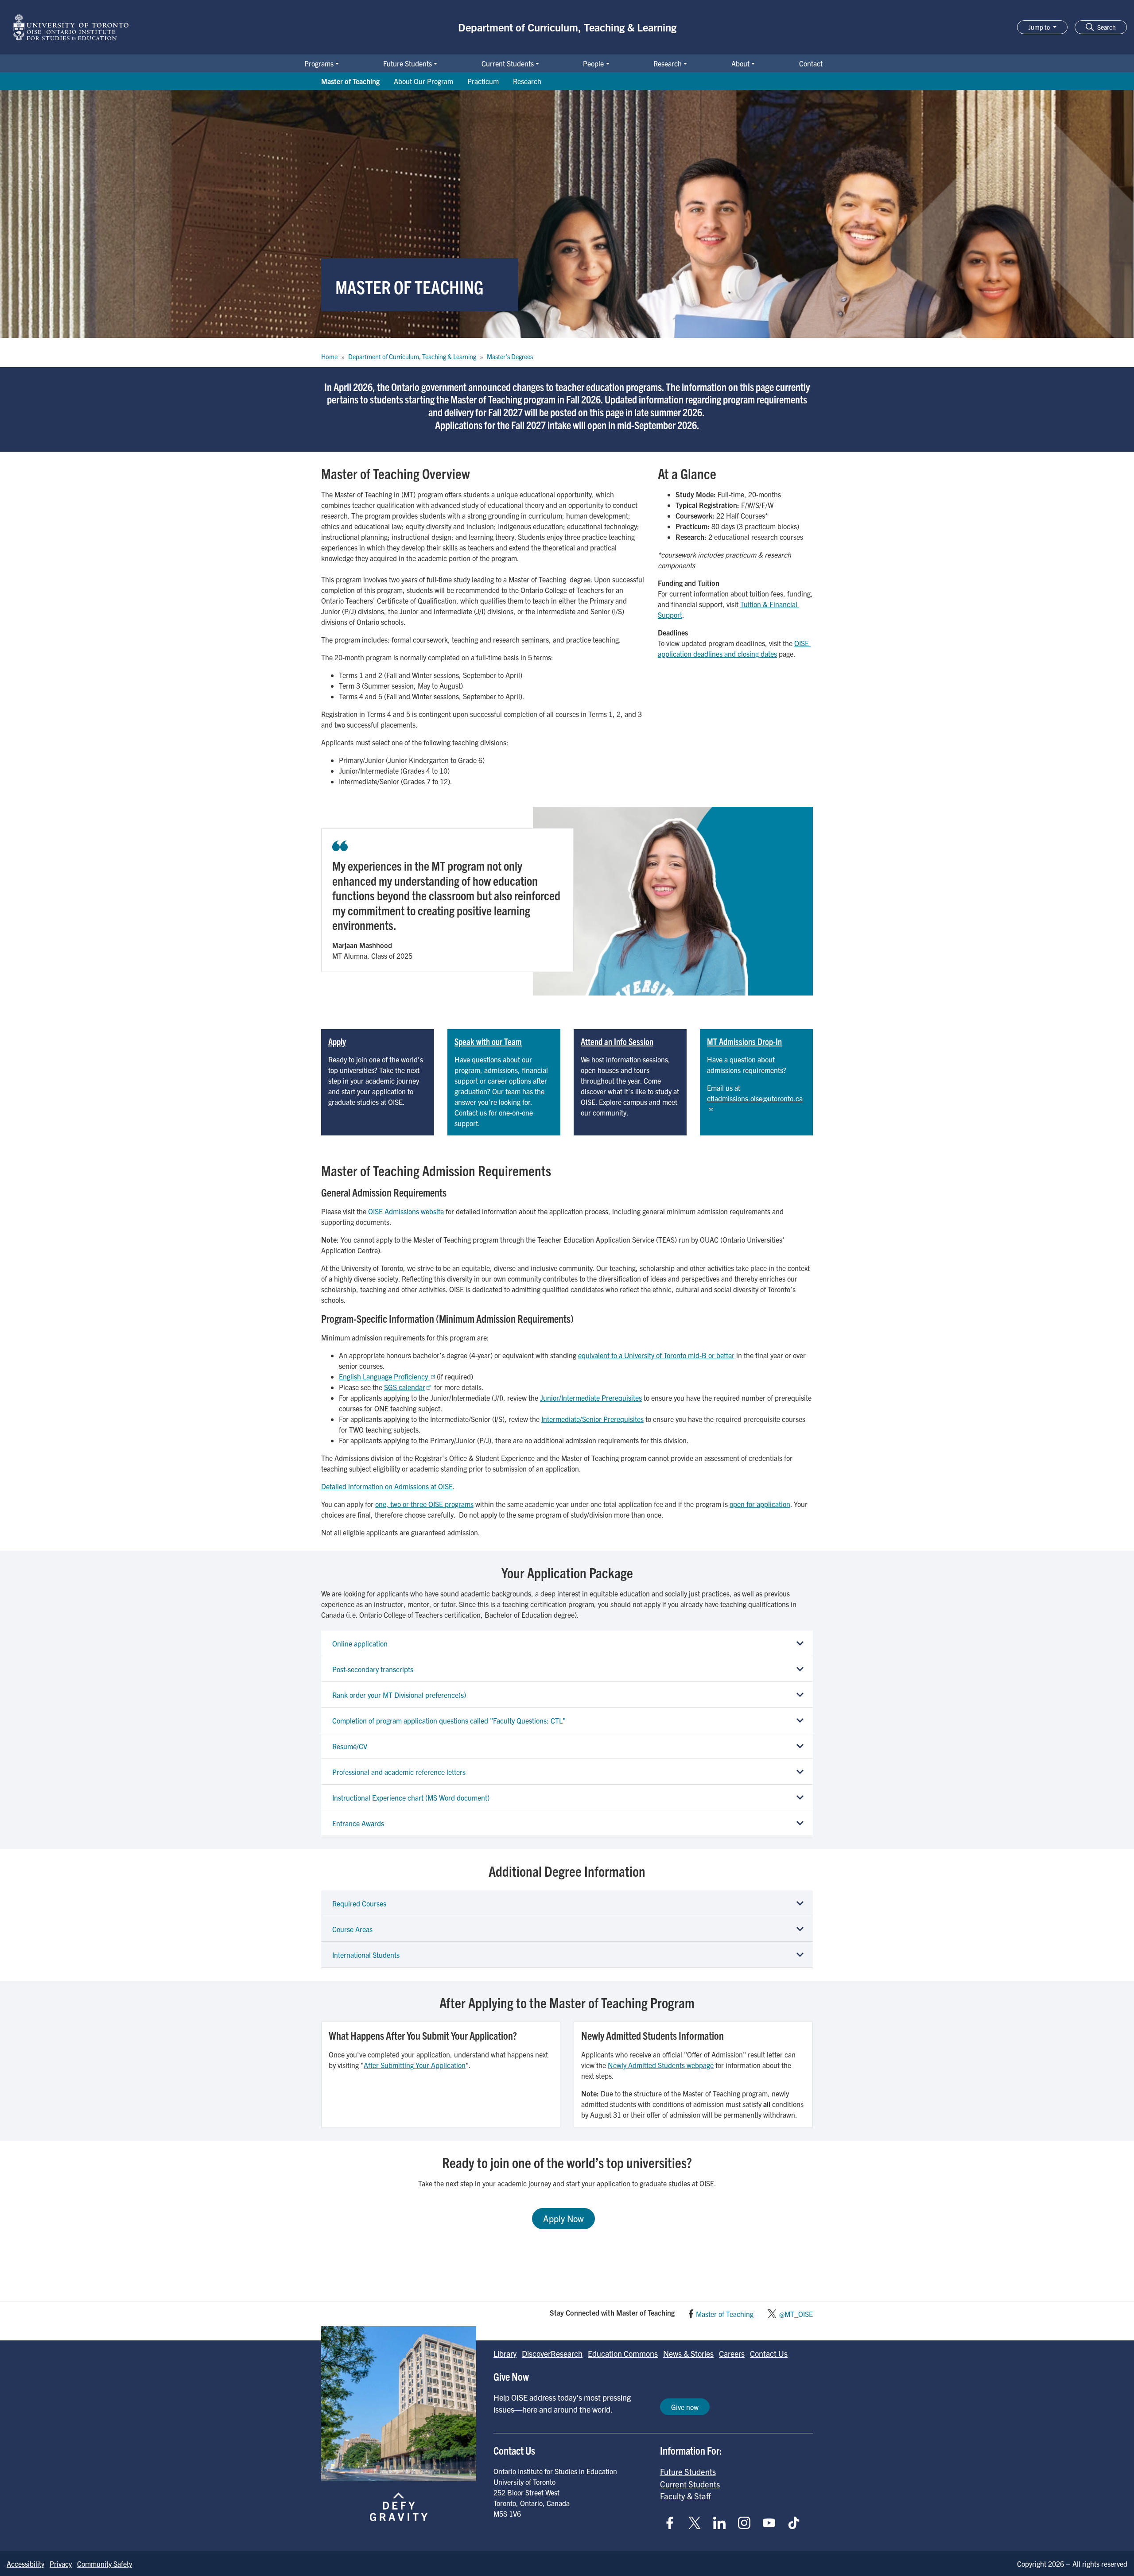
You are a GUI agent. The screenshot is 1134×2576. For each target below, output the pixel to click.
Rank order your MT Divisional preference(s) (399, 1695)
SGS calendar (405, 1387)
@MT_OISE (796, 2314)
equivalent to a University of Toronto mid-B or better (656, 1355)
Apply (337, 1041)
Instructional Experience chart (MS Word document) (411, 1797)
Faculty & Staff (685, 2496)
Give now (685, 2407)
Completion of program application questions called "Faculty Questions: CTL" (449, 1720)
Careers (732, 2353)
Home (329, 356)
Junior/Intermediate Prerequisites (591, 1398)
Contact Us (769, 2353)
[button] (1101, 27)
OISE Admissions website (406, 1211)
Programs (319, 63)
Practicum (483, 81)
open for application (760, 1504)
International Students (366, 1955)
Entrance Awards (358, 1823)
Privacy (61, 2564)
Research (668, 63)
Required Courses (359, 1903)
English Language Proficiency (384, 1376)
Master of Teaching (350, 81)
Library (505, 2353)
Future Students (408, 63)
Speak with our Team (488, 1041)
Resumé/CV (350, 1746)
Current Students (508, 63)
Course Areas (352, 1929)
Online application (360, 1643)
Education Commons (623, 2353)
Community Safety (105, 2564)
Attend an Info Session (617, 1041)
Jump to (1040, 27)
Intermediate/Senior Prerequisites (592, 1419)
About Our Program (423, 81)
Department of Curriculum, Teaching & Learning (567, 27)
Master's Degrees (510, 356)
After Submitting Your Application (415, 2065)
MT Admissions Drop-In (744, 1041)
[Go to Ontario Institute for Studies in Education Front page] (71, 27)
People (593, 63)
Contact (811, 63)
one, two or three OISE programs (424, 1504)
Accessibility (25, 2564)
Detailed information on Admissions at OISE (387, 1486)
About (740, 63)
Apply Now (563, 2218)
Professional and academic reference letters (399, 1772)
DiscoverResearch (552, 2353)
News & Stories (688, 2353)
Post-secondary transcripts (373, 1669)
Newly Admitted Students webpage (661, 2065)
